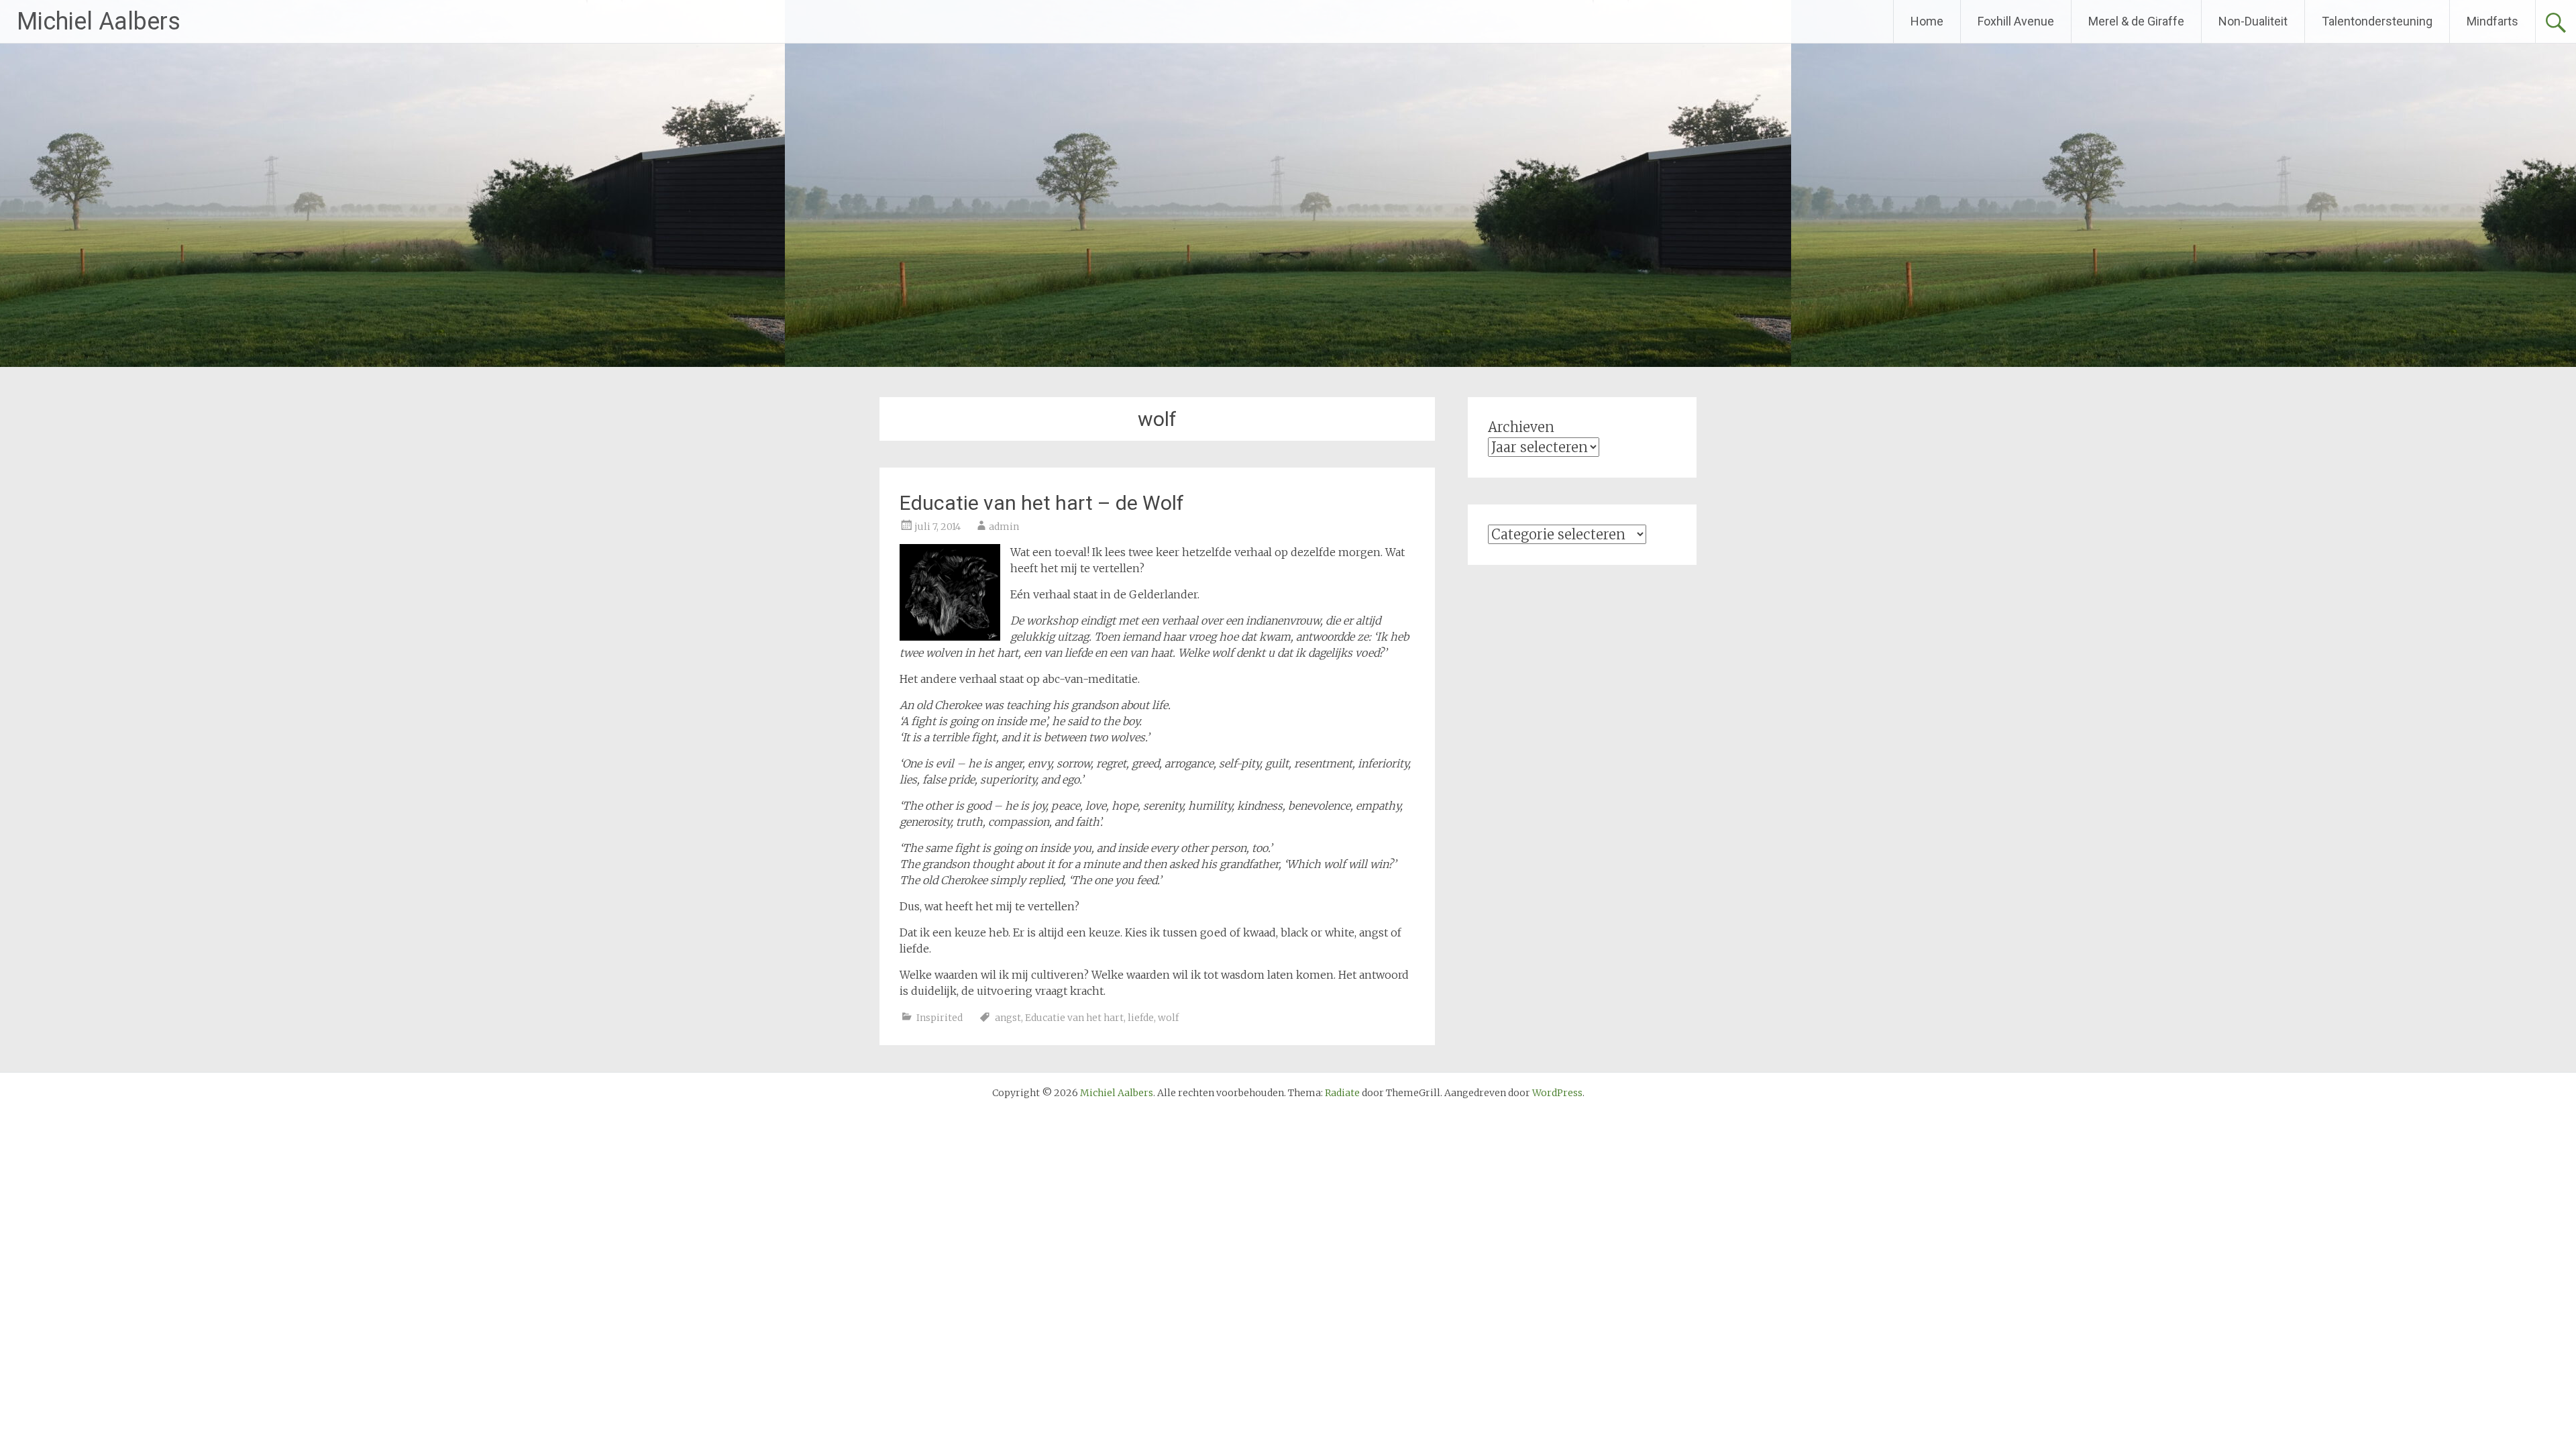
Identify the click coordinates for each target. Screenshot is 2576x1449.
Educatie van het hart (1074, 1018)
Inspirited (940, 1018)
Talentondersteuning (2377, 21)
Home (1927, 21)
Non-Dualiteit (2253, 21)
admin (1004, 527)
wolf (1168, 1018)
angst (1008, 1018)
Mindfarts (2492, 21)
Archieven (1521, 427)
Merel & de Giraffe (2136, 21)
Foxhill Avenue (2016, 21)
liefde (1141, 1018)
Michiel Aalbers (99, 21)
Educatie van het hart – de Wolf (1042, 503)
